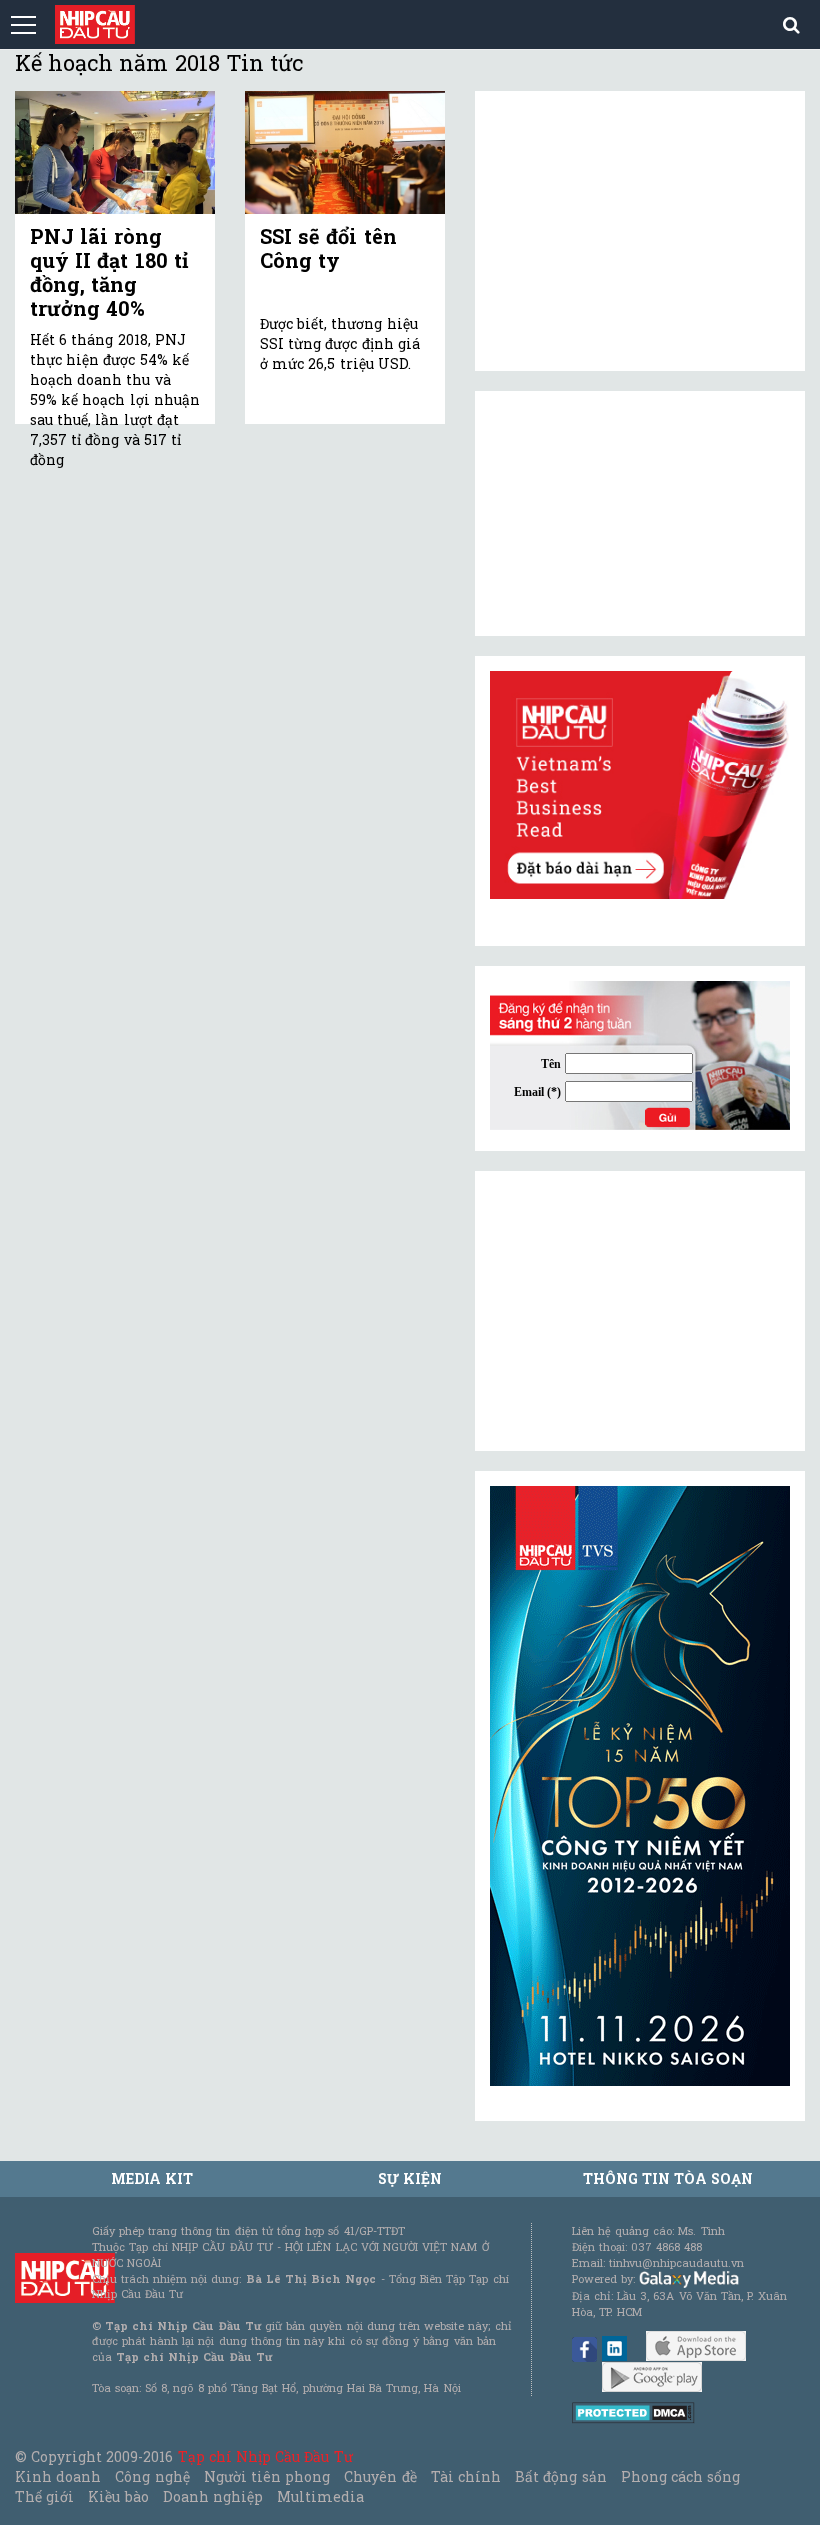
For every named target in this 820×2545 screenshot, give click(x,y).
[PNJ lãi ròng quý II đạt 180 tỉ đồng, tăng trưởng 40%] (115, 152)
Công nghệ (152, 2476)
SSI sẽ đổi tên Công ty (328, 248)
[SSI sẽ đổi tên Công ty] (345, 152)
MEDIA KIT (152, 2178)
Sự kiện (410, 2178)
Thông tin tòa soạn (668, 2178)
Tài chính (466, 2476)
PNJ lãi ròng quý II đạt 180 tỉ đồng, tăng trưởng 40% (109, 272)
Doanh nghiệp (213, 2496)
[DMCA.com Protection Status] (633, 2411)
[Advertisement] (640, 1311)
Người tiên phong (267, 2476)
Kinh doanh (58, 2476)
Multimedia (320, 2496)
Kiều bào (118, 2496)
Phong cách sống (680, 2476)
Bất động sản (560, 2476)
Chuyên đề (380, 2476)
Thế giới (44, 2496)
